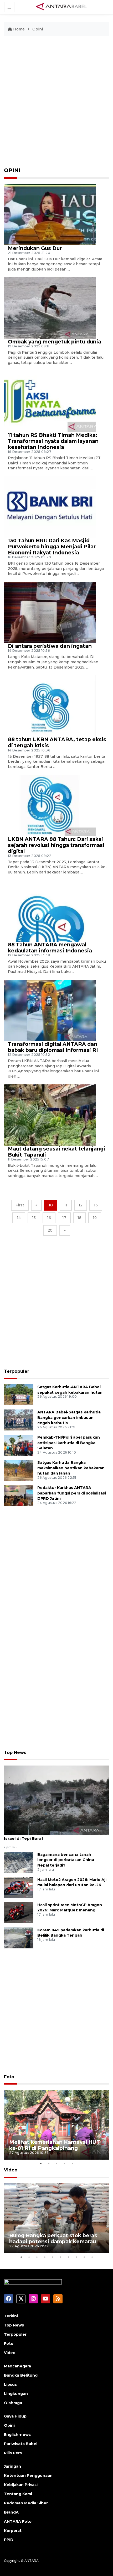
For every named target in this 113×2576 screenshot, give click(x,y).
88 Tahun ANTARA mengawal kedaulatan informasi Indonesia (50, 948)
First (20, 1205)
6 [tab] (60, 2257)
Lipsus (10, 2384)
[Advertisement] (56, 104)
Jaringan (12, 2466)
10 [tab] (92, 2257)
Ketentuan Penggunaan (28, 2476)
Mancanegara (17, 2366)
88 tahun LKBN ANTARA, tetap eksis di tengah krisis (57, 742)
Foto (9, 2077)
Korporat (13, 2531)
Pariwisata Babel (21, 2444)
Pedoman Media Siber (26, 2503)
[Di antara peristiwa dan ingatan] (50, 612)
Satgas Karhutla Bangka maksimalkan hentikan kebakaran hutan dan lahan (71, 1468)
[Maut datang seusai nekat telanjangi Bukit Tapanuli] (50, 1115)
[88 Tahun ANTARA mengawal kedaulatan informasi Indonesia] (50, 911)
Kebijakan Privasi (21, 2485)
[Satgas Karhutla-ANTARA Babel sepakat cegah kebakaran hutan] (19, 1394)
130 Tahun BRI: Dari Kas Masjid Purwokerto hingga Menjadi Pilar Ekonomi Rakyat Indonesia (52, 547)
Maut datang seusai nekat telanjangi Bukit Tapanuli (56, 1152)
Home (19, 29)
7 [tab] (68, 2257)
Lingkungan (16, 2394)
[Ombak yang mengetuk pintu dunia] (50, 308)
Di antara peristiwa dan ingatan (50, 646)
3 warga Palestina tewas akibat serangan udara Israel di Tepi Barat (55, 1836)
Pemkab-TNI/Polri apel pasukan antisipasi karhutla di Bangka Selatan (69, 1443)
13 (96, 1205)
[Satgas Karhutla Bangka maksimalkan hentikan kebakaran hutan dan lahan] (19, 1470)
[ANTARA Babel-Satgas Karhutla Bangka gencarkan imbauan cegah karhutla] (19, 1420)
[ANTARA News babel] (61, 7)
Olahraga (13, 2403)
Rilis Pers (13, 2453)
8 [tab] (76, 2257)
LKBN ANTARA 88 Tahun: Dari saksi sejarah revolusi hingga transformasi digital (56, 845)
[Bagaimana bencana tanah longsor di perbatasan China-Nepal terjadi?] (19, 1862)
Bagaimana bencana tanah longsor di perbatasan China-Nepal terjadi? (66, 1860)
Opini (38, 29)
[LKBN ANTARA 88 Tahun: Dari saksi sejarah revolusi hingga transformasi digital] (50, 805)
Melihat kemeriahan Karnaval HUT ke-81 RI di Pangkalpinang (55, 2145)
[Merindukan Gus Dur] (50, 214)
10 (51, 1205)
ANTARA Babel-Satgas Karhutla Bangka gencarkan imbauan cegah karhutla (69, 1418)
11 (66, 1205)
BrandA (11, 2512)
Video (11, 2170)
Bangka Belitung (21, 2375)
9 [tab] (84, 2257)
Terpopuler (17, 1371)
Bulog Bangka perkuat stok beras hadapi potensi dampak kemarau (53, 2238)
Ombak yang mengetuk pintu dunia (55, 342)
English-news (17, 2435)
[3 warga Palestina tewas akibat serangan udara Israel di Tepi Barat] (56, 1800)
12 (81, 1205)
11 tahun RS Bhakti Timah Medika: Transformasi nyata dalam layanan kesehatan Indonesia (53, 441)
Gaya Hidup (15, 2416)
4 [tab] (64, 2164)
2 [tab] (49, 2164)
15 (34, 1218)
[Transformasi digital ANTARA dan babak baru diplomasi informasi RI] (50, 1010)
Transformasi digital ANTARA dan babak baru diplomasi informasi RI (53, 1047)
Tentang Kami (18, 2494)
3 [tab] (56, 2164)
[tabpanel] (56, 2125)
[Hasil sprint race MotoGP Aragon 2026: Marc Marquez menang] (19, 1912)
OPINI (12, 170)
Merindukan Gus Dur (35, 248)
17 (64, 1218)
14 (19, 1218)
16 (49, 1218)
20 (50, 1230)
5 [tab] (72, 2164)
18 (79, 1218)
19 (95, 1218)
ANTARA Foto (18, 2521)
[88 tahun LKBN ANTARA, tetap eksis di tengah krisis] (50, 706)
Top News (15, 1753)
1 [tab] (41, 2164)
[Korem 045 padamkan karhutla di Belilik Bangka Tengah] (19, 1938)
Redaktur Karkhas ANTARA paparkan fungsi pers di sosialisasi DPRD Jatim (72, 1493)
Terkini (11, 2316)
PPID (9, 2540)
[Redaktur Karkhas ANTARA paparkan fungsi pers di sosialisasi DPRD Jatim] (19, 1495)
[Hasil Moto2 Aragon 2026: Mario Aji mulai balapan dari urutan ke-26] (19, 1887)
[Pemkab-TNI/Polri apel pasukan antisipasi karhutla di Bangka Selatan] (19, 1445)
